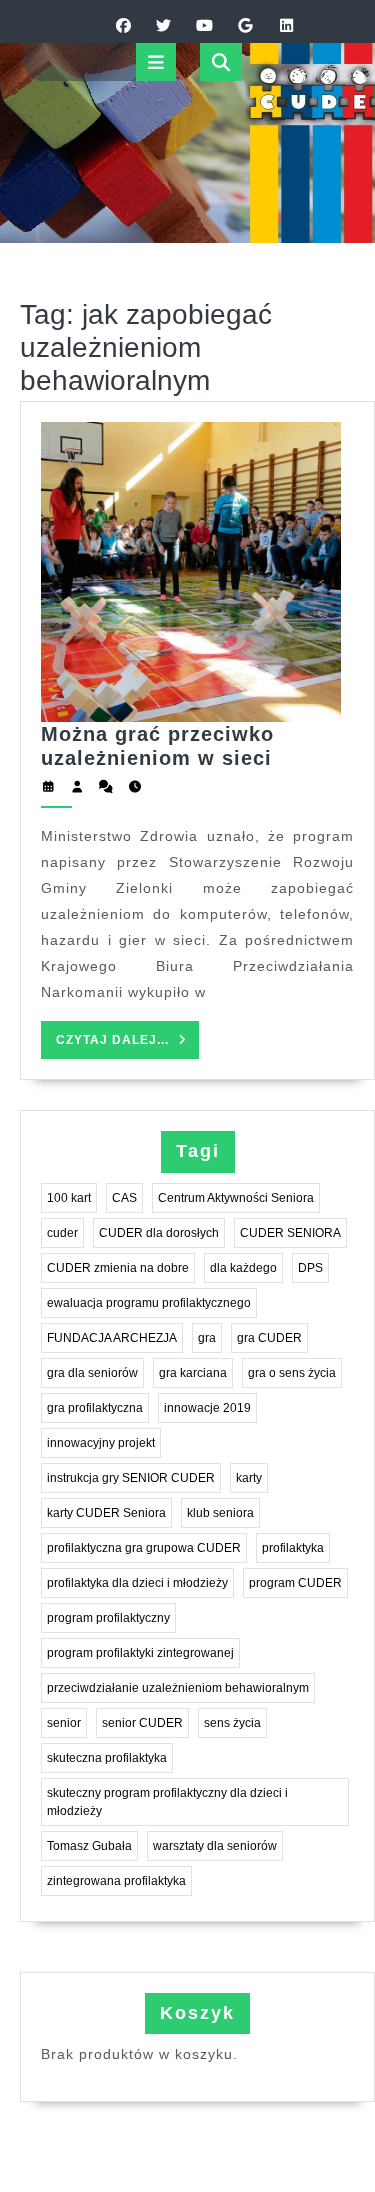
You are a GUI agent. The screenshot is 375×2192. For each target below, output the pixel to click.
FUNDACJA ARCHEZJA (112, 1338)
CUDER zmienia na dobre (118, 1268)
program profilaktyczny (108, 1618)
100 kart (69, 1198)
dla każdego (243, 1268)
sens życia (232, 1723)
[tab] (156, 62)
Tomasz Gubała (89, 1846)
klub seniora (220, 1513)
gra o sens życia (292, 1373)
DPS (310, 1268)
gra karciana (193, 1373)
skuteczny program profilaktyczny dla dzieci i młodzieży (167, 1802)
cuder (62, 1233)
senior (64, 1723)
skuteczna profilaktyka (107, 1758)
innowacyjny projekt (101, 1443)
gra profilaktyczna (95, 1408)
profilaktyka (293, 1548)
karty (249, 1478)
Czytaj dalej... (127, 1045)
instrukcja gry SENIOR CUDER (131, 1478)
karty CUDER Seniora (106, 1513)
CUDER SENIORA (290, 1233)
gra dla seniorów (92, 1373)
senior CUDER (142, 1723)
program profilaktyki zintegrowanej (140, 1653)
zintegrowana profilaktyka (116, 1881)
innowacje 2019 (207, 1408)
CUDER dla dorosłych (159, 1233)
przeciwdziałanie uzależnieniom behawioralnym (178, 1688)
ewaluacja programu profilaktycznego (149, 1303)
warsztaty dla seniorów (215, 1846)
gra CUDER (269, 1338)
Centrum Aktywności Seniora (236, 1198)
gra (207, 1338)
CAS (124, 1198)
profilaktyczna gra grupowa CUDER (144, 1548)
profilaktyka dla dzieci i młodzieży (137, 1583)
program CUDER (295, 1583)
